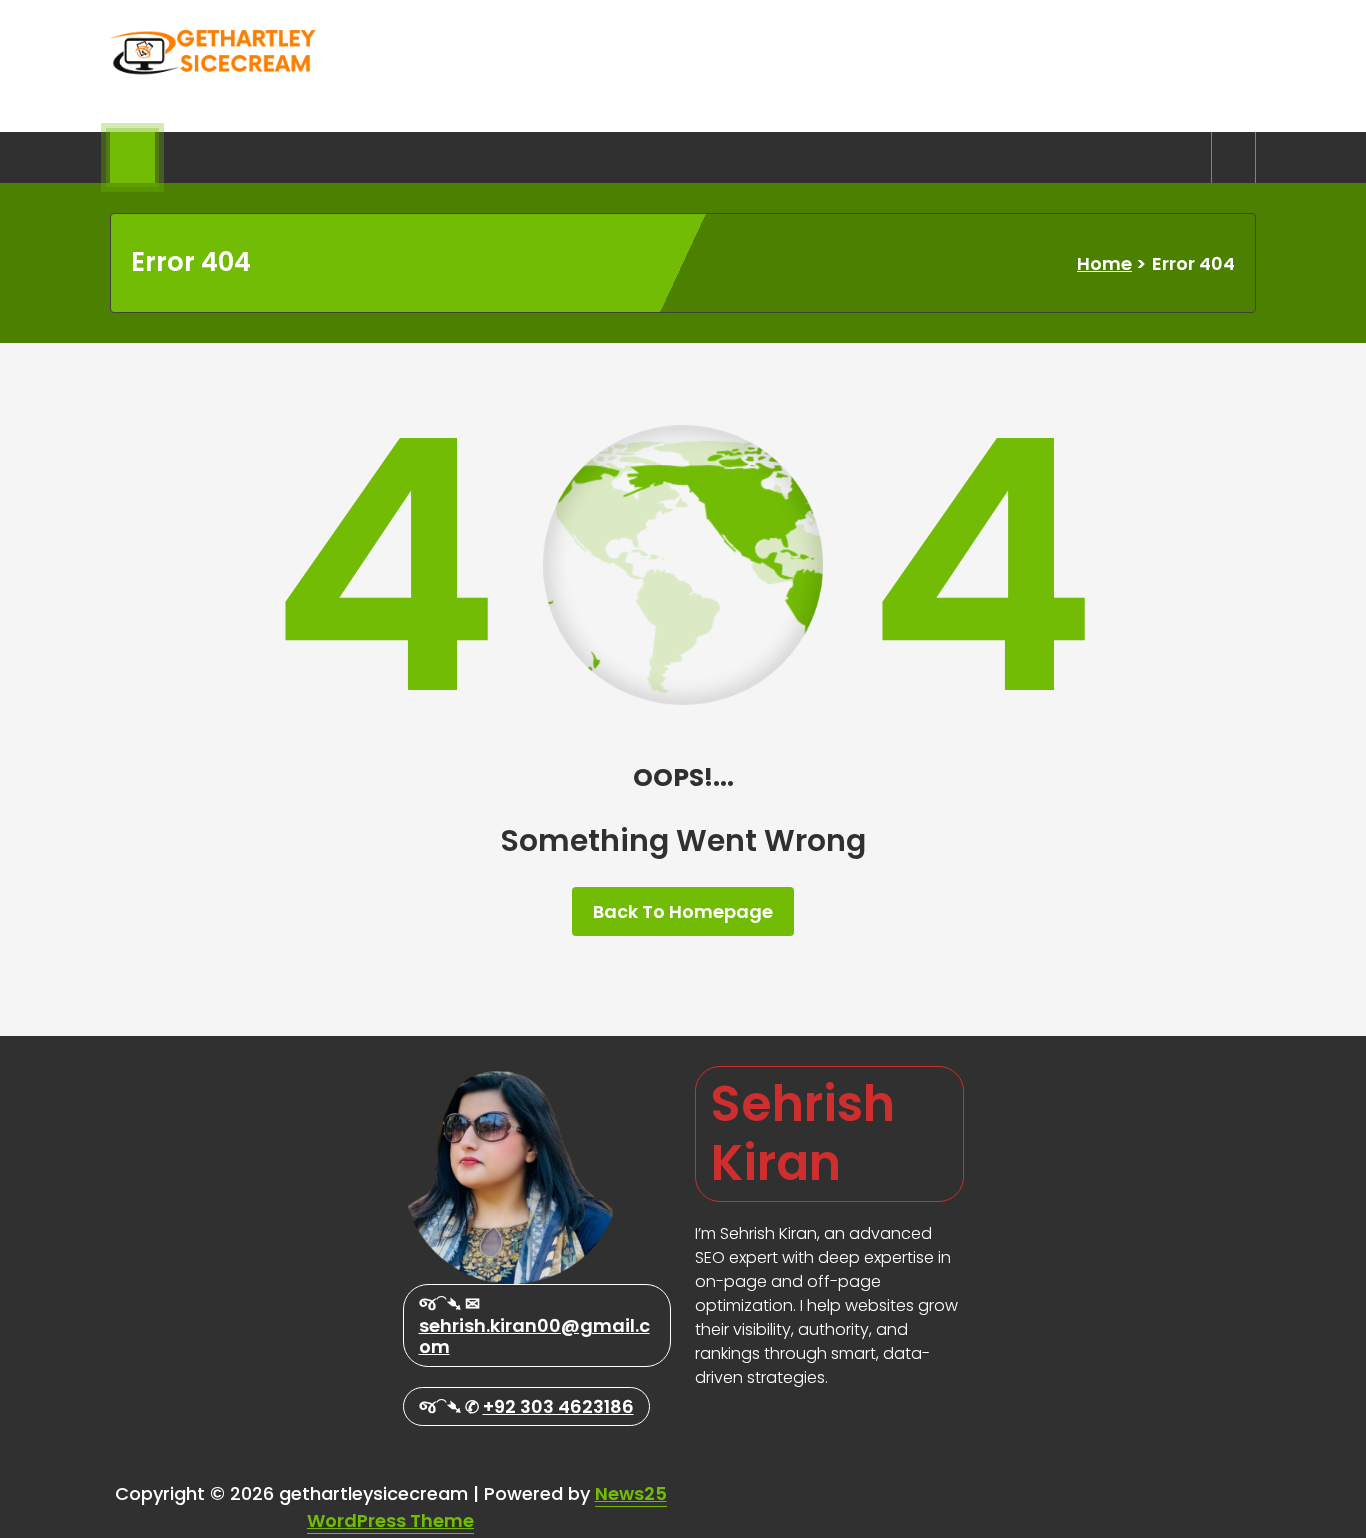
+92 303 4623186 (558, 1406)
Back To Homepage (683, 911)
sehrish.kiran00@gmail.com (534, 1336)
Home (1104, 263)
